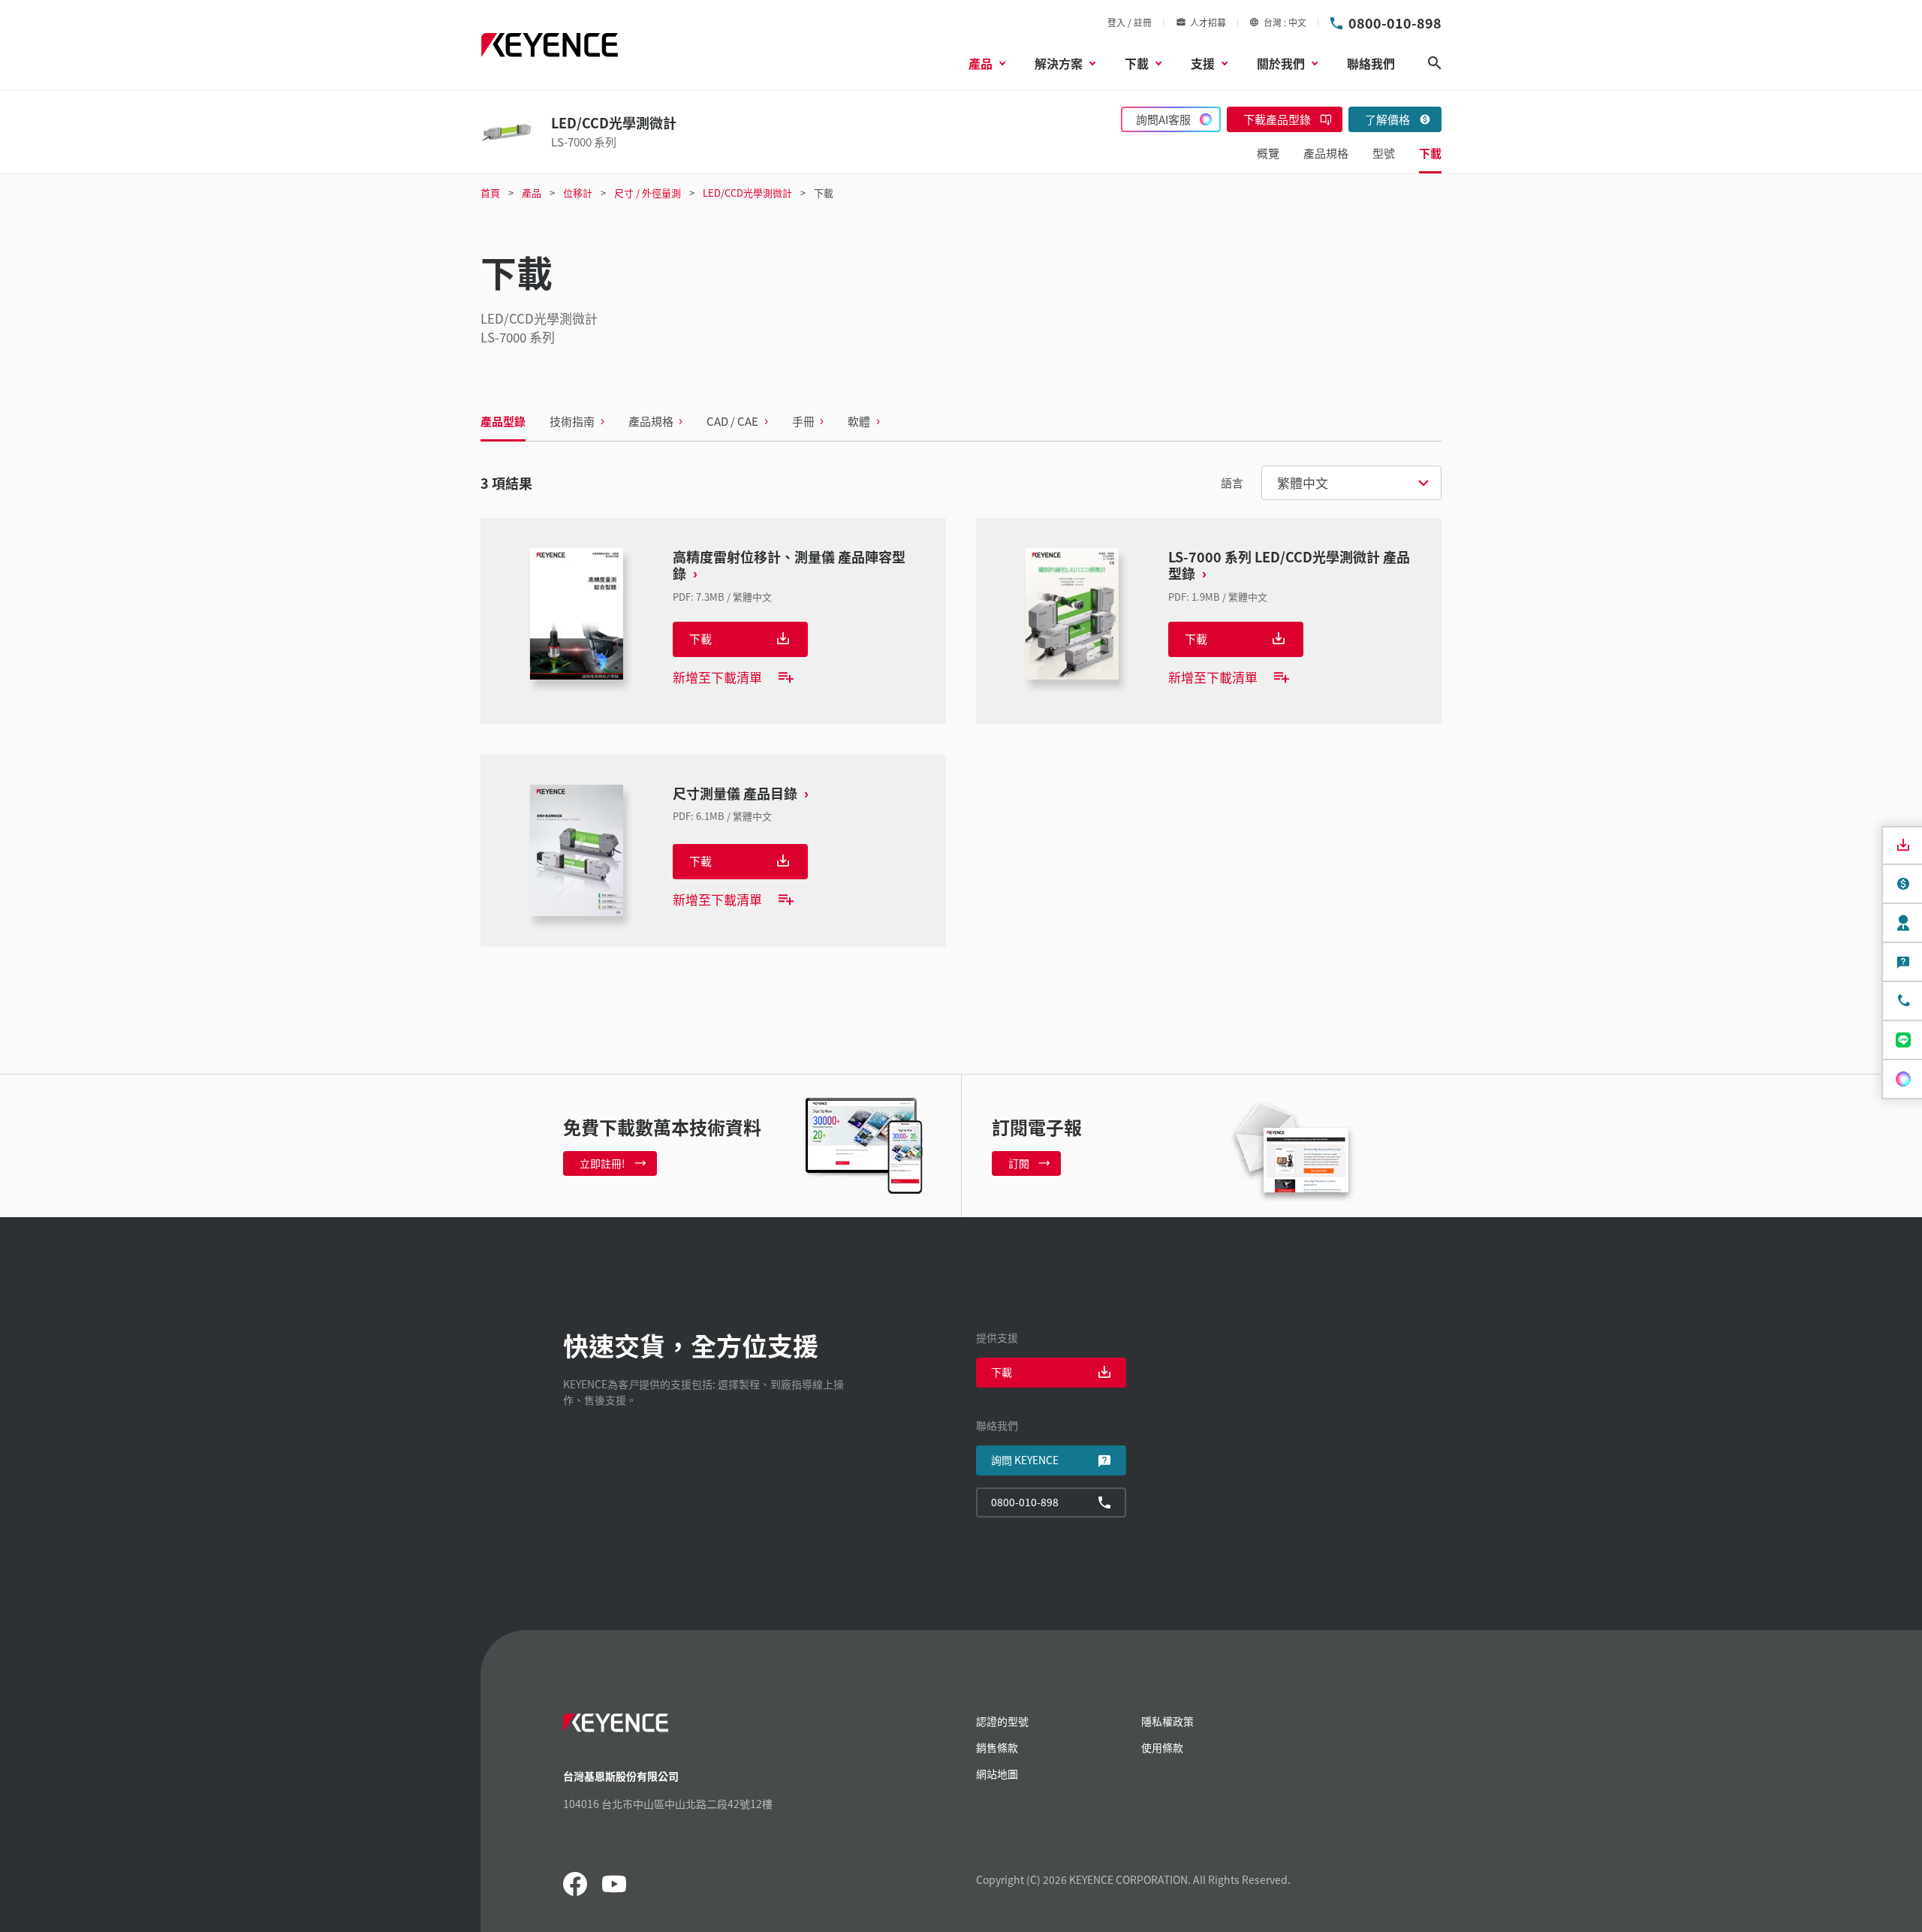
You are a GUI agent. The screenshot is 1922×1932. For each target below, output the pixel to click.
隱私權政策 (1167, 1721)
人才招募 (1208, 22)
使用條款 (1162, 1747)
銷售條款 (997, 1747)
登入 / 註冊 (1130, 22)
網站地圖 (997, 1774)
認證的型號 (1002, 1721)
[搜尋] (1435, 63)
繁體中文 (1303, 482)
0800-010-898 (1395, 23)
